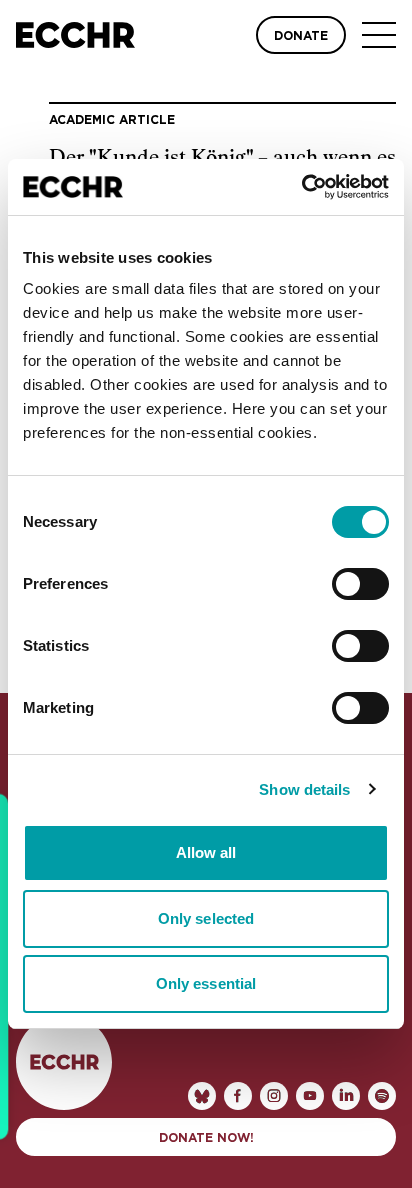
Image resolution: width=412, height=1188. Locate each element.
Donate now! (206, 1138)
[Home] (75, 35)
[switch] (360, 584)
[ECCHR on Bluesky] (202, 1096)
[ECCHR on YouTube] (310, 1096)
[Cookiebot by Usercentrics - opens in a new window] (301, 187)
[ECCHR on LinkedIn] (346, 1096)
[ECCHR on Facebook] (238, 1096)
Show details (304, 789)
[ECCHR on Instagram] (274, 1096)
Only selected (206, 918)
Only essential (206, 983)
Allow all (206, 852)
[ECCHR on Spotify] (382, 1096)
